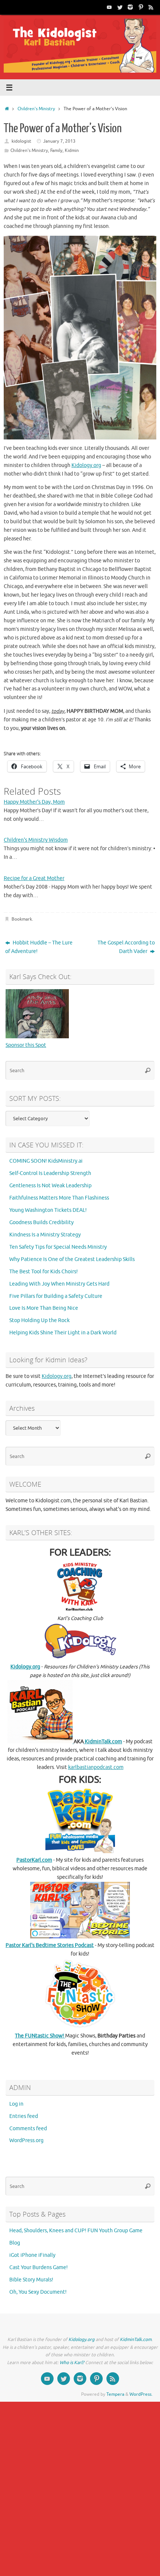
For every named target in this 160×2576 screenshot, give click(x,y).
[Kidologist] (109, 7)
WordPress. (141, 2394)
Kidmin (72, 150)
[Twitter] (120, 7)
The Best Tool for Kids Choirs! (44, 1272)
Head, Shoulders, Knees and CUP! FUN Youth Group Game (76, 2231)
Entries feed (24, 2116)
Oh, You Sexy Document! (38, 2292)
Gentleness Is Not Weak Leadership (50, 1186)
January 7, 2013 (59, 141)
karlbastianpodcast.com (96, 1767)
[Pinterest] (141, 7)
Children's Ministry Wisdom (36, 840)
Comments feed (28, 2129)
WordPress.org (26, 2140)
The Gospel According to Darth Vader (126, 947)
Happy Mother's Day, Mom (34, 802)
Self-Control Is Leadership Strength (50, 1173)
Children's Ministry (36, 109)
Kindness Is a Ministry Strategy (45, 1235)
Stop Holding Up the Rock (39, 1320)
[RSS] (151, 7)
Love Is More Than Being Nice (44, 1308)
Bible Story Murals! (31, 2280)
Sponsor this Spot (26, 1045)
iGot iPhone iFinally (32, 2255)
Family (56, 150)
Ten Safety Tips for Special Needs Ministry (58, 1247)
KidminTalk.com (103, 1742)
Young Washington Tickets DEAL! (48, 1210)
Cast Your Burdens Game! (39, 2267)
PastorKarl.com (34, 1860)
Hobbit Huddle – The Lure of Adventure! (39, 947)
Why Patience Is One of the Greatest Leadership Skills (72, 1259)
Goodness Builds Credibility (41, 1222)
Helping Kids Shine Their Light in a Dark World (63, 1333)
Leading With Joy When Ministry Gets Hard (59, 1284)
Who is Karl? (72, 2363)
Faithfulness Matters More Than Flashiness (59, 1198)
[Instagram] (130, 7)
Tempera (115, 2394)
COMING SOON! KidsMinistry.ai (46, 1161)
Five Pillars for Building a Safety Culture (56, 1296)
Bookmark (22, 919)
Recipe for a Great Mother (34, 878)
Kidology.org (86, 465)
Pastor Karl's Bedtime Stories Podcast (50, 1945)
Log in (16, 2104)
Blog (15, 2243)
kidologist (21, 141)
